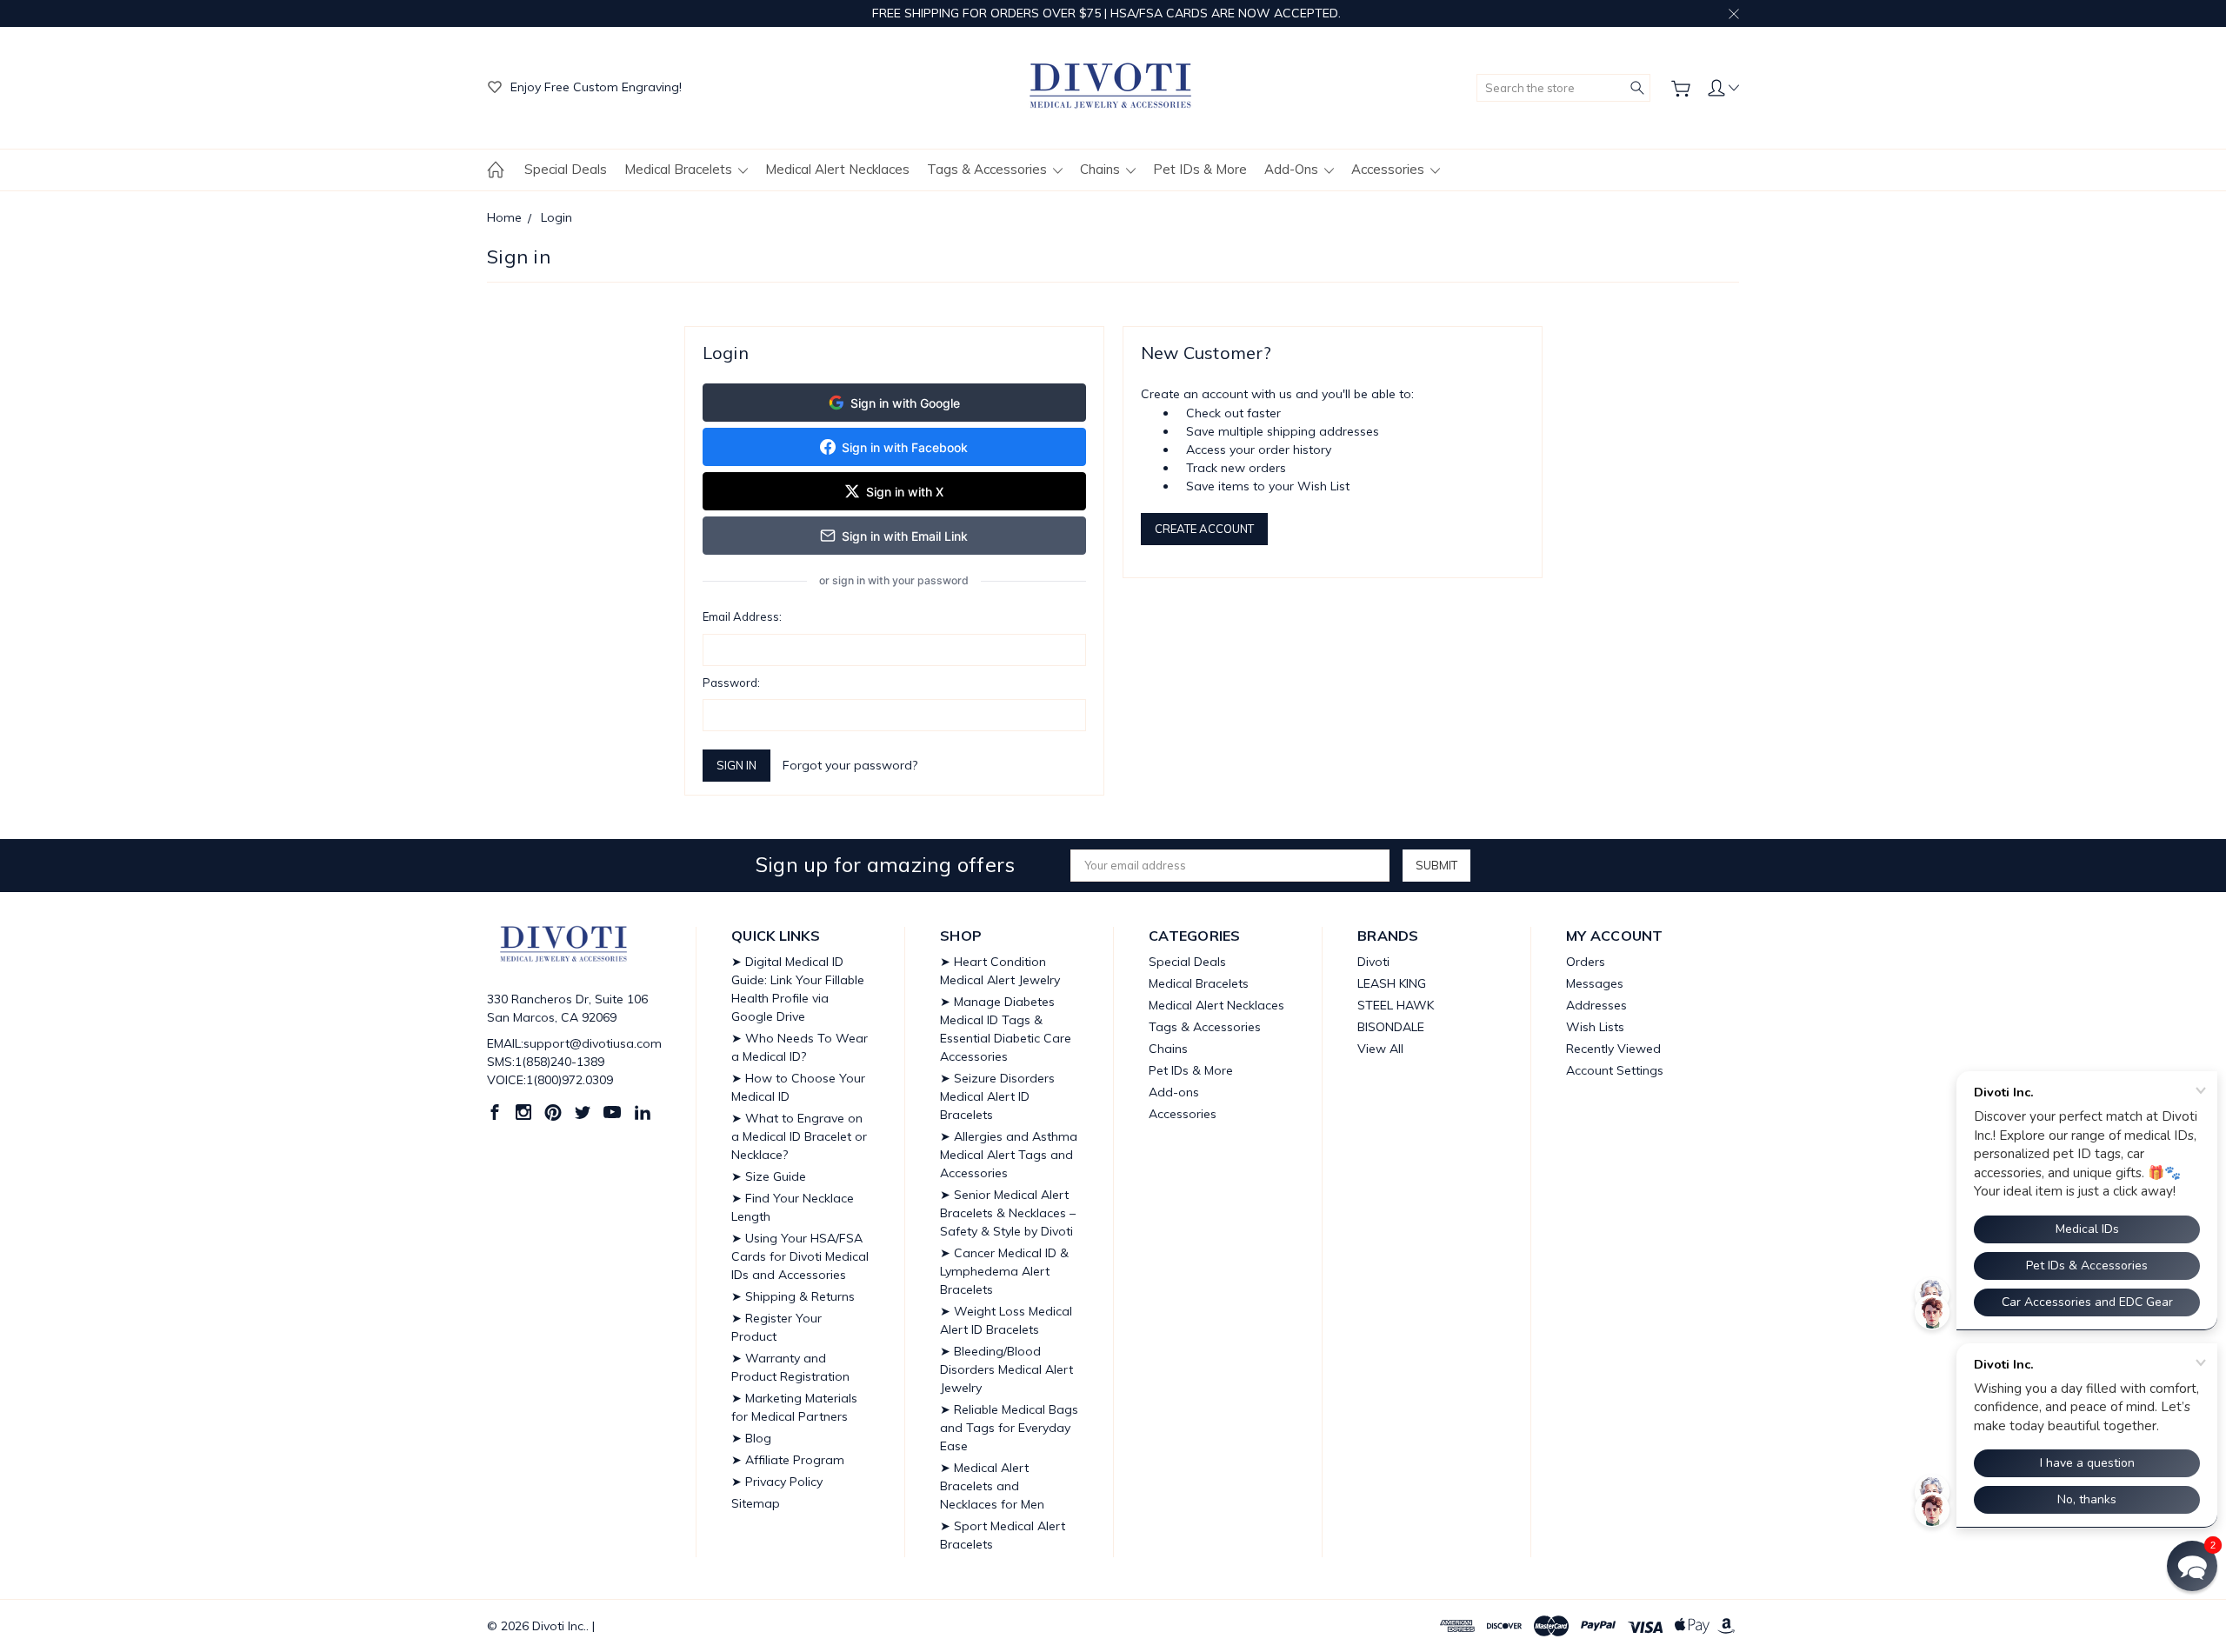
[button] (2192, 1566)
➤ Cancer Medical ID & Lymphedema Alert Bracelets (1004, 1271)
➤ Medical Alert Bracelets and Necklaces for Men (992, 1486)
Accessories (1390, 169)
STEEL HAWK (1396, 1005)
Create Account (1204, 529)
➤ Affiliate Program (788, 1460)
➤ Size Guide (769, 1176)
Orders (1586, 962)
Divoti (1373, 962)
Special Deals (566, 169)
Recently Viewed (1613, 1049)
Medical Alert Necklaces (837, 169)
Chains (1102, 169)
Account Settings (1615, 1070)
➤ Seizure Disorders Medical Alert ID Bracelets (997, 1096)
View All (1380, 1049)
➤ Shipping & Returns (793, 1296)
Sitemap (756, 1503)
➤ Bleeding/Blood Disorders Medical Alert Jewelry (1006, 1369)
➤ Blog (751, 1438)
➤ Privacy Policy (777, 1482)
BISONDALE (1391, 1027)
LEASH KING (1392, 983)
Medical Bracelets (680, 169)
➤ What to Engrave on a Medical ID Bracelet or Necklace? (799, 1136)
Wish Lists (1595, 1027)
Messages (1595, 983)
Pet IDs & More (1200, 169)
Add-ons (1293, 169)
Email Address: (742, 616)
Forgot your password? (850, 765)
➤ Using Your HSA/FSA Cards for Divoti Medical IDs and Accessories (800, 1256)
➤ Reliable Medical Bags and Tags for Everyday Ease (1009, 1428)
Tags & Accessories (989, 169)
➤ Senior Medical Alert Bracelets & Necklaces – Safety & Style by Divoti (1008, 1213)
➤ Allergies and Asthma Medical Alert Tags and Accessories (1009, 1155)
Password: (731, 683)
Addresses (1596, 1005)
